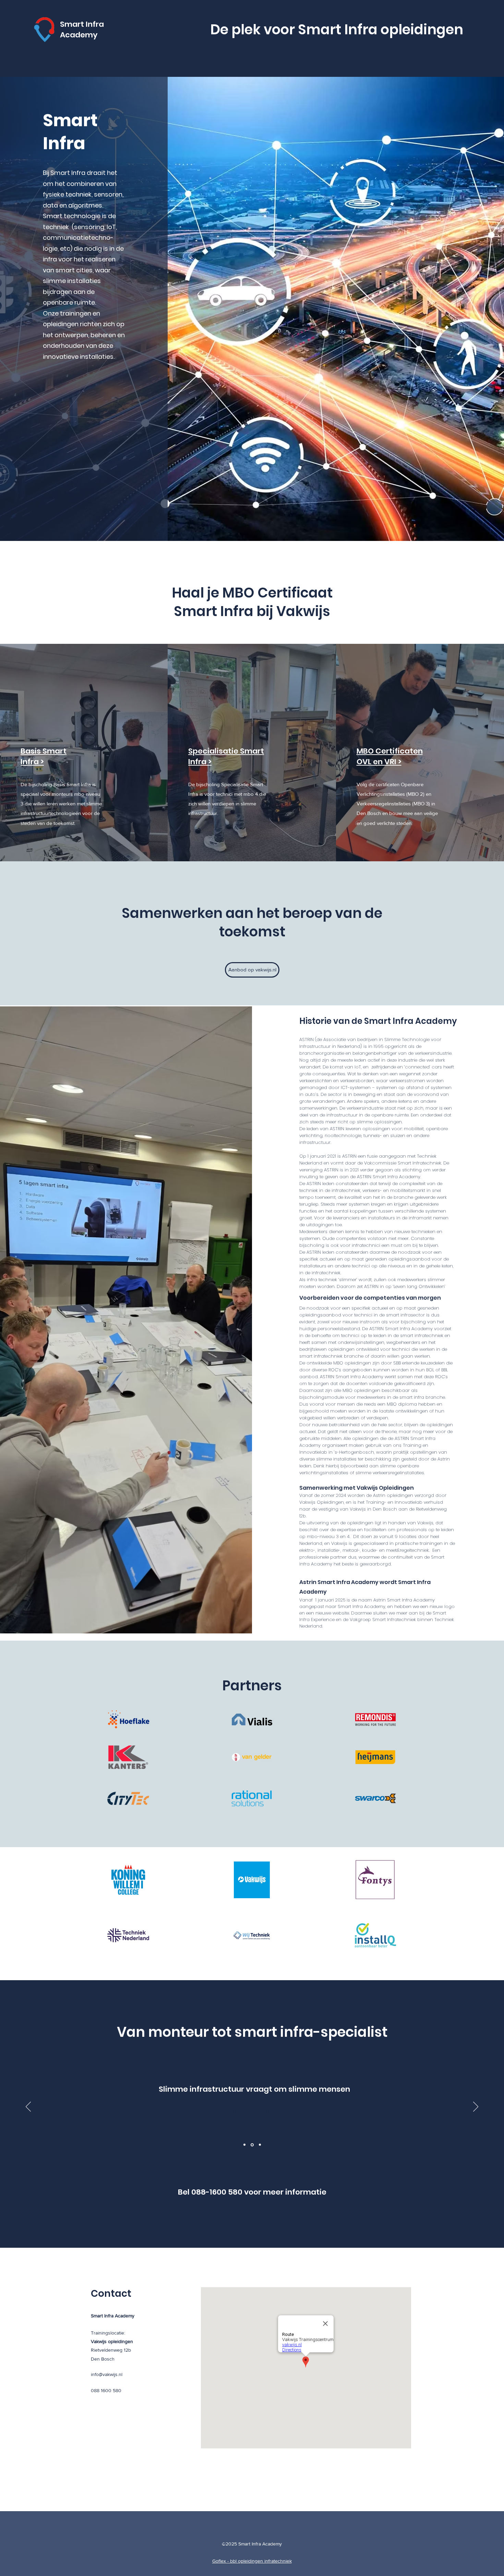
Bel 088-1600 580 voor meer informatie (252, 2192)
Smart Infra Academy (82, 29)
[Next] (476, 2107)
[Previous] (28, 2107)
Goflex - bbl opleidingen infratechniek (252, 2561)
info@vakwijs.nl (107, 2374)
